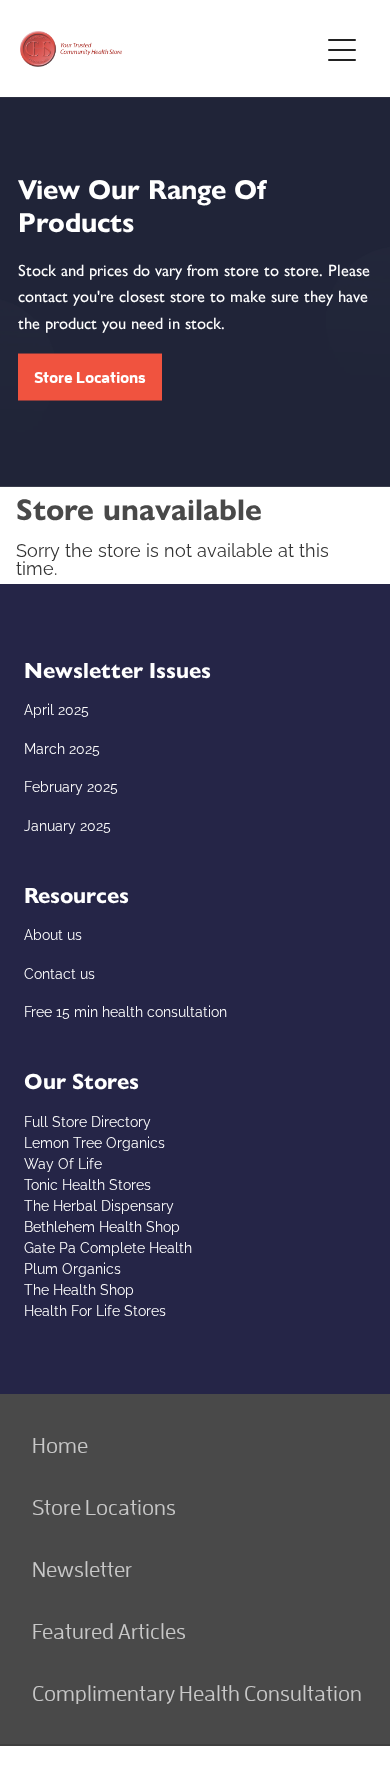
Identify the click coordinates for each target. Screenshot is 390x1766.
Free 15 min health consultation (125, 1010)
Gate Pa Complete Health (108, 1246)
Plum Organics (72, 1267)
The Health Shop (79, 1288)
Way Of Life (63, 1162)
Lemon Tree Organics (94, 1141)
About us (53, 933)
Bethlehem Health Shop (102, 1225)
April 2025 (56, 708)
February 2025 (71, 785)
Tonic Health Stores (87, 1183)
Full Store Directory (87, 1120)
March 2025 (62, 747)
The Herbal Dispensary (99, 1204)
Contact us (59, 972)
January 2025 (67, 824)
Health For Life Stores (95, 1309)
